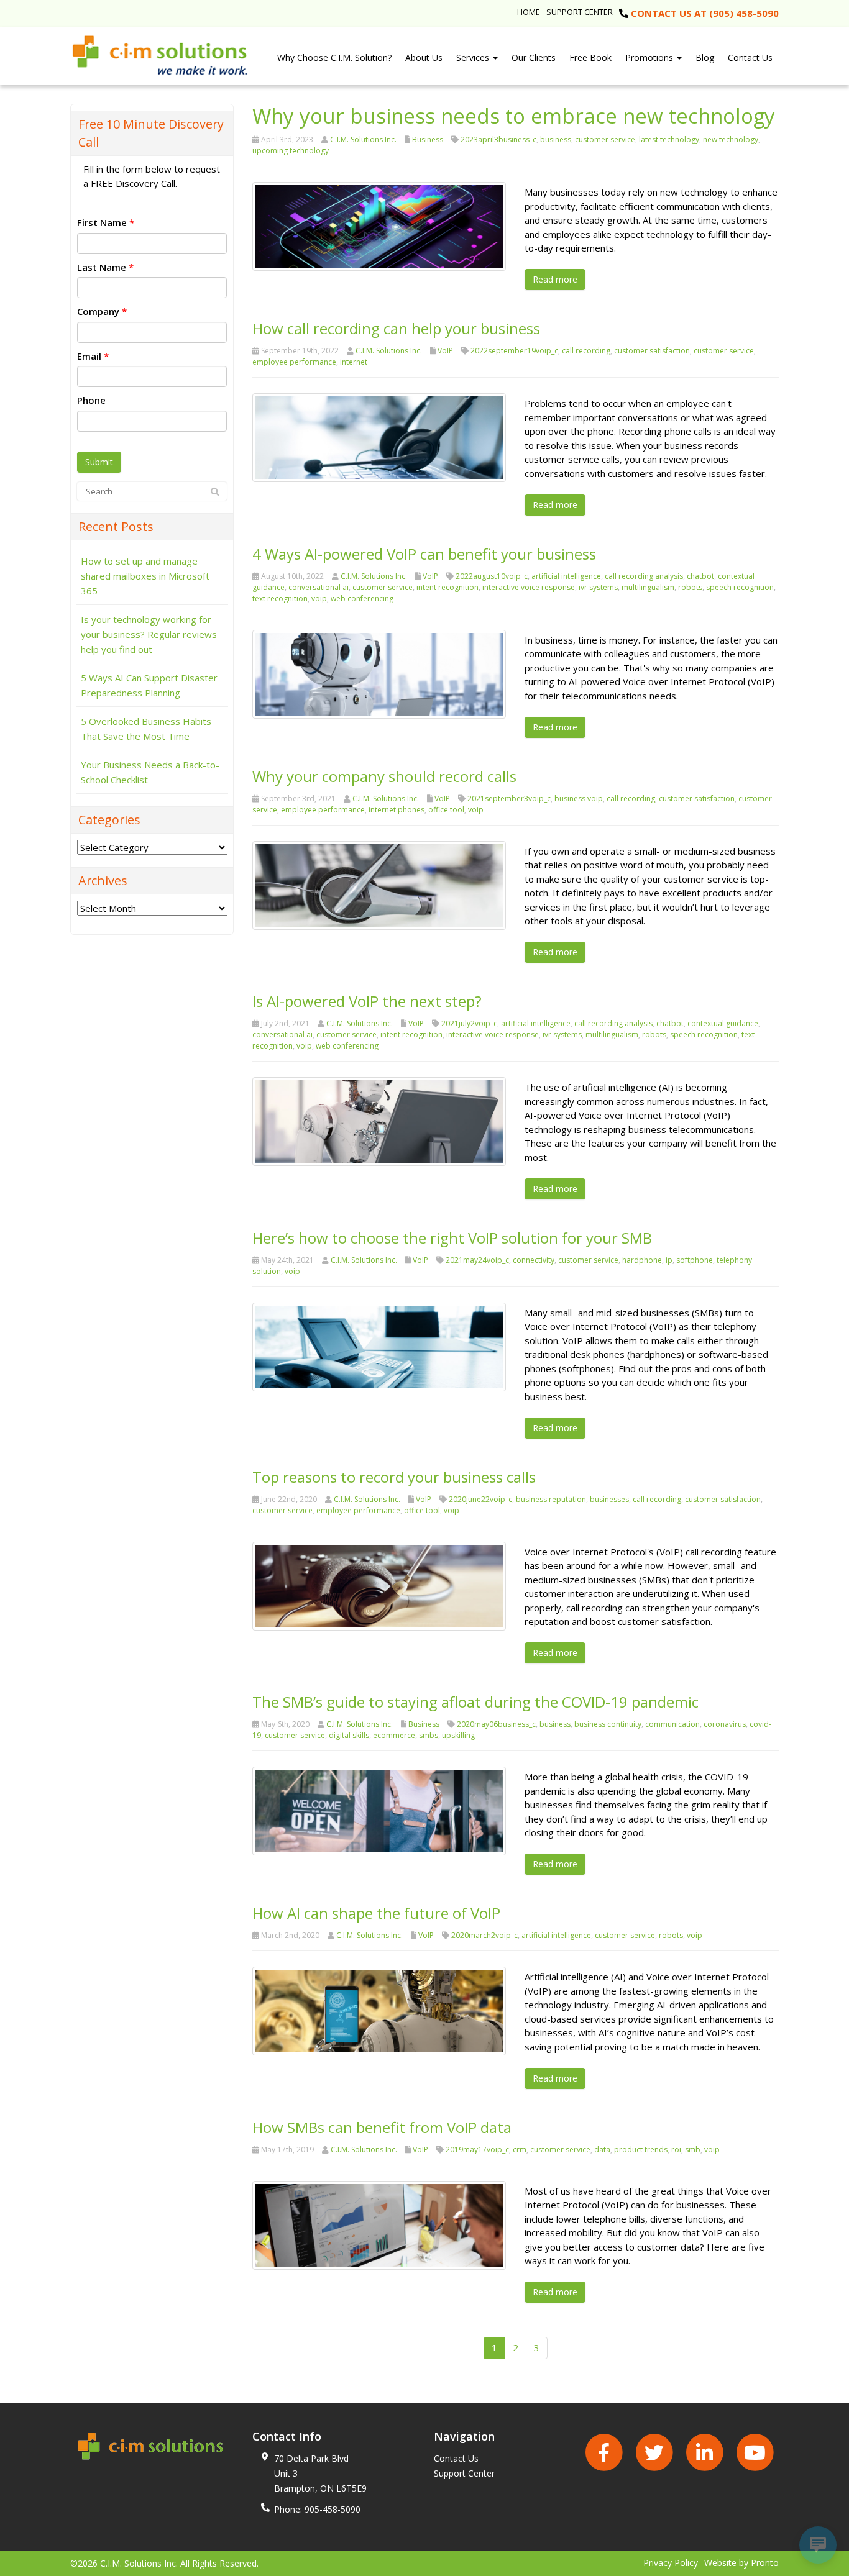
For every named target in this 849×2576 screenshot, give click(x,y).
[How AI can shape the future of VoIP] (379, 2010)
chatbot (700, 576)
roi (676, 2150)
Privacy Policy (671, 2563)
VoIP (445, 351)
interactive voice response (529, 587)
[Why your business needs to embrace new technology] (379, 225)
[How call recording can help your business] (379, 437)
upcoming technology (291, 151)
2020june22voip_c (480, 1499)
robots (690, 587)
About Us (424, 57)
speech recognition (740, 587)
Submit (99, 462)
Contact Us (750, 57)
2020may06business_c (496, 1724)
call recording (586, 351)
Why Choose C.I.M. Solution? (334, 57)
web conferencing (362, 598)
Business (428, 139)
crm (520, 2150)
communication (672, 1724)
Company (102, 311)
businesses (609, 1499)
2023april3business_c (498, 139)
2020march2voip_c (484, 1935)
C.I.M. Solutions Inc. (363, 139)
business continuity (608, 1724)
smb (693, 2150)
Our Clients (534, 57)
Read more (555, 279)
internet (354, 362)
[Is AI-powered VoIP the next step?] (379, 1121)
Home (529, 12)
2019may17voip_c (477, 2150)
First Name (106, 222)
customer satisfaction (652, 351)
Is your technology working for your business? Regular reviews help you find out (149, 634)
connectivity (534, 1260)
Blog (705, 57)
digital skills (349, 1735)
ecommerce (394, 1735)
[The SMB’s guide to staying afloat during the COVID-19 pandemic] (379, 1810)
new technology (731, 139)
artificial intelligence (566, 576)
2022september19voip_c (514, 351)
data (602, 2150)
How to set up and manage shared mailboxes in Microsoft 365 (145, 576)
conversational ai (319, 587)
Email (93, 356)
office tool (446, 810)
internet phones (397, 810)
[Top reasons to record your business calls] (379, 1585)
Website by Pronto (741, 2563)
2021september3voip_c (509, 799)
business (556, 139)
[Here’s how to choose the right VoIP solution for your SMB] (379, 1345)
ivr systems (598, 587)
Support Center (580, 12)
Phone (91, 400)
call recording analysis (644, 576)
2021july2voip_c (469, 1023)
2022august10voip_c (492, 576)
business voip (579, 799)
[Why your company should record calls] (379, 884)
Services (474, 57)
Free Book (590, 57)
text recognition (280, 598)
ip (669, 1260)
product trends (641, 2150)
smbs (429, 1735)
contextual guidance (723, 1023)
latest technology (669, 139)
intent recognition (447, 587)
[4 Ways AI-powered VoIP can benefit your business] (379, 673)
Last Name (105, 267)
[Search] (215, 492)
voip (319, 598)
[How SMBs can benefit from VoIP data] (379, 2224)
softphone (695, 1260)
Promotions (650, 57)
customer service (605, 139)
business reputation (551, 1499)
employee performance (294, 362)
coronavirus (725, 1724)
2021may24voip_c (477, 1260)
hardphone (642, 1260)
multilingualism (648, 587)
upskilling (458, 1735)
